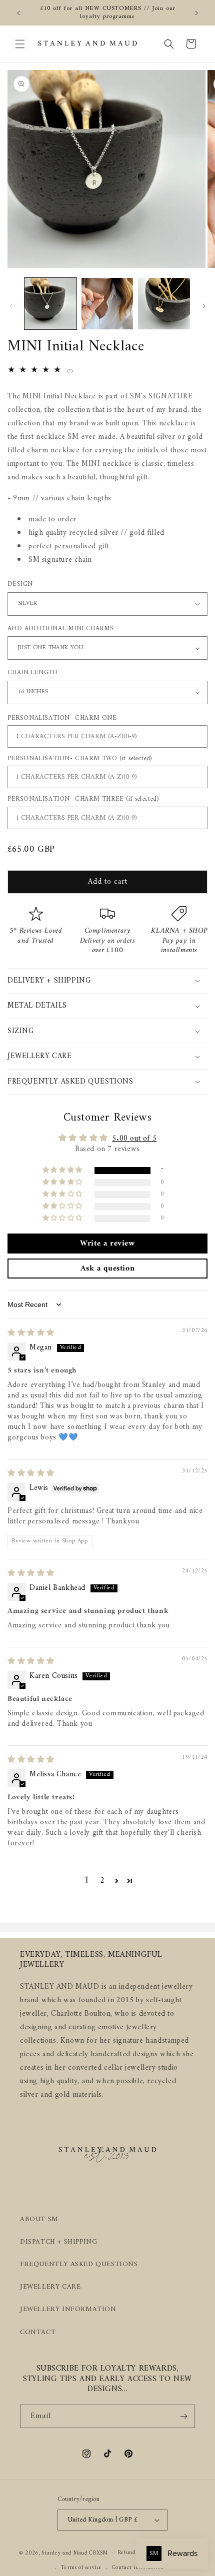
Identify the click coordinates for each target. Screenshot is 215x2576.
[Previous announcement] (18, 13)
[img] (31, 1333)
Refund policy (135, 2553)
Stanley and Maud (64, 2553)
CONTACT (38, 2332)
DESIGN (20, 584)
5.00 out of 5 (134, 1139)
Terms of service (81, 2568)
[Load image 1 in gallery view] (50, 304)
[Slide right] (204, 306)
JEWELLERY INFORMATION (68, 2309)
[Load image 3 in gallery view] (164, 304)
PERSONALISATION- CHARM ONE (62, 718)
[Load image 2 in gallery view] (107, 304)
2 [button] (103, 1881)
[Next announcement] (196, 13)
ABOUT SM (39, 2219)
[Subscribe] (183, 2416)
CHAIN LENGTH (32, 673)
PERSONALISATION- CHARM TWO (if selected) (80, 758)
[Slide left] (11, 306)
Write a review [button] (107, 1244)
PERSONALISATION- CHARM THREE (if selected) (83, 799)
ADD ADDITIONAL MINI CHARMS (60, 629)
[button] (20, 44)
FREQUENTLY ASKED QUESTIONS (79, 2264)
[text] (107, 478)
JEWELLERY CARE (50, 2287)
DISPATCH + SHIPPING (58, 2242)
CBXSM (98, 2553)
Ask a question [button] (107, 1269)
